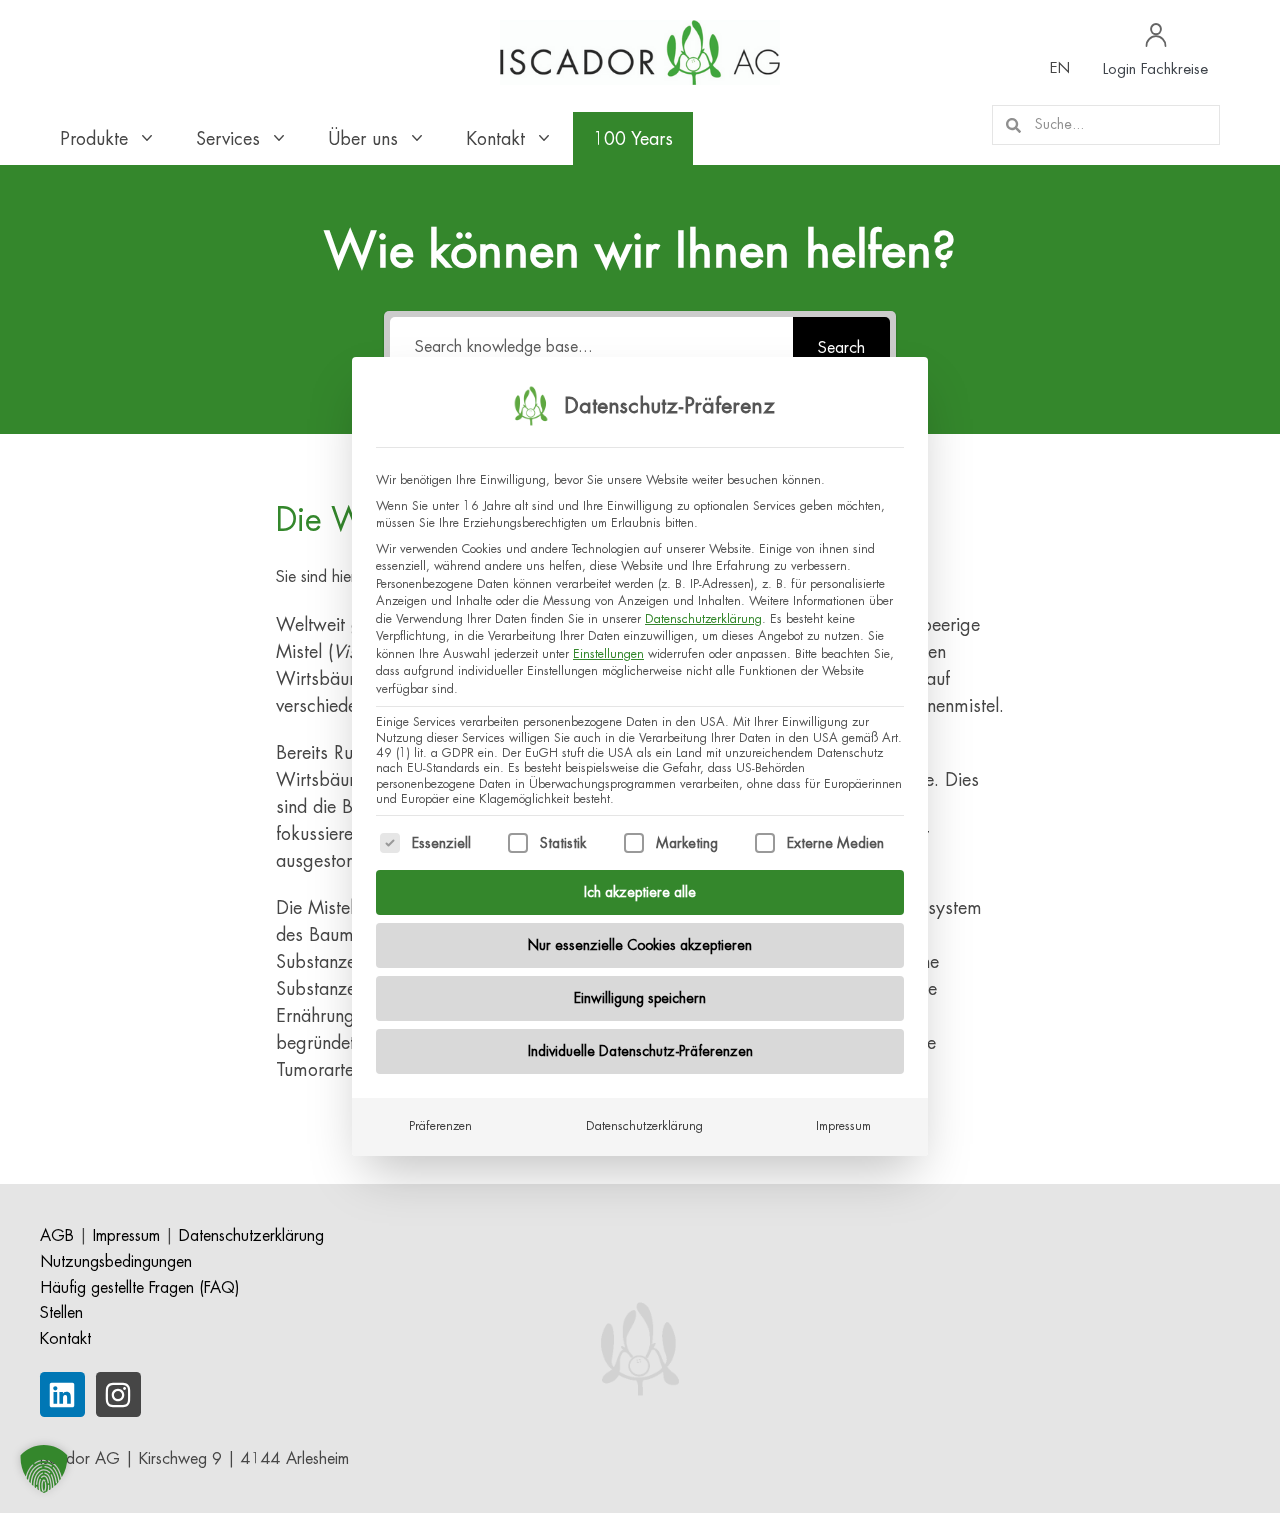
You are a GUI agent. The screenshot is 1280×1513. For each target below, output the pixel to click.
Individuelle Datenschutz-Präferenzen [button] (640, 1051)
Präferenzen (440, 1126)
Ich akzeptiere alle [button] (640, 892)
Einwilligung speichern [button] (640, 998)
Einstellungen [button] (608, 654)
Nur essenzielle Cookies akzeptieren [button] (640, 945)
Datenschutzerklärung (703, 619)
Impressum (843, 1126)
